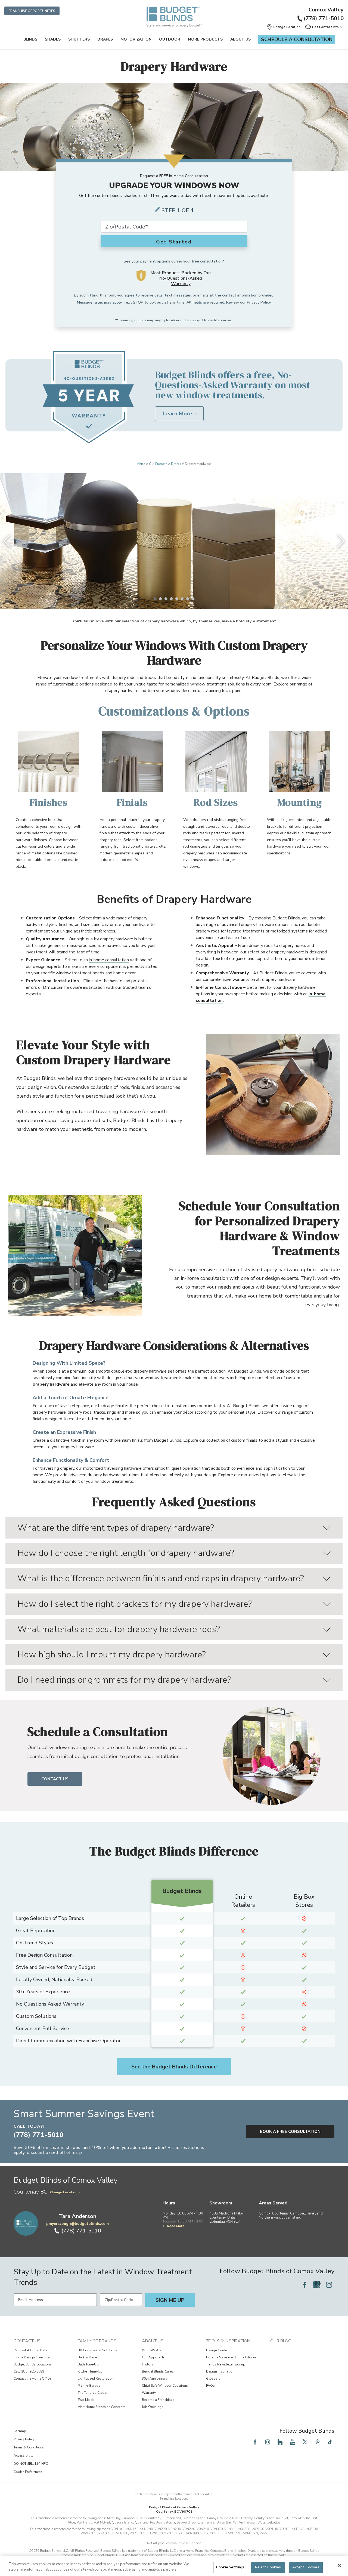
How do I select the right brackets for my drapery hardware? (135, 1604)
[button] (284, 27)
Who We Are (152, 2350)
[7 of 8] (188, 599)
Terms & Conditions (29, 2447)
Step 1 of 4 (178, 210)
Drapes (105, 39)
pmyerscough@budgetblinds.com (77, 2224)
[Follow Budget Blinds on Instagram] (329, 2285)
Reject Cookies (268, 2567)
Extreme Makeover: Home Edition (231, 2357)
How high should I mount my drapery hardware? (112, 1655)
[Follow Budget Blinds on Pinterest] (318, 2442)
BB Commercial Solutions (97, 2350)
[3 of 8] (166, 599)
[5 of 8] (177, 599)
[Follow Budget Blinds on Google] (317, 2285)
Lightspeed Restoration (96, 2379)
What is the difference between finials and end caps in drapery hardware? (161, 1578)
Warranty (149, 2393)
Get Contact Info (325, 27)
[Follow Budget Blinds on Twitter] (305, 2442)
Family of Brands (97, 2341)
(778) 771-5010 (324, 18)
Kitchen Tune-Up (90, 2371)
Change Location (64, 2192)
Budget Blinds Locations (33, 2364)
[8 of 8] (193, 599)
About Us (240, 39)
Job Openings (153, 2407)
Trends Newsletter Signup (226, 2364)
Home (141, 464)
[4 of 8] (171, 599)
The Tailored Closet (93, 2393)
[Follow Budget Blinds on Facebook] (304, 2285)
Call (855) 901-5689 (29, 2371)
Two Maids (86, 2400)
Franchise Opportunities (32, 11)
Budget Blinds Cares (158, 2371)
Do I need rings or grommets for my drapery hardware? (124, 1680)
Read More (176, 2226)
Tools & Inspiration (228, 2341)
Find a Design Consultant (33, 2357)
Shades (53, 39)
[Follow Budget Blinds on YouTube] (293, 2442)
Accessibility (23, 2455)
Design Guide (216, 2350)
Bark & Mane (87, 2357)
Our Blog (281, 2341)
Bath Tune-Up (88, 2364)
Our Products (158, 464)
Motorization (136, 39)
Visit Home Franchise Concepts (102, 2407)
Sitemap (20, 2431)
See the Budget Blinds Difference (174, 2067)
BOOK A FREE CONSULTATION (290, 2132)
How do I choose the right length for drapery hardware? (126, 1553)
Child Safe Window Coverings (165, 2386)
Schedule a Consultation (297, 39)
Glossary (213, 2379)
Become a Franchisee (158, 2400)
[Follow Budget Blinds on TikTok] (330, 2442)
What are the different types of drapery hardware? (116, 1528)
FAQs (210, 2386)
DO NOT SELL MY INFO (31, 2464)
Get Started (174, 242)
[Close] (339, 2565)
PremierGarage (89, 2386)
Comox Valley (326, 10)
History (147, 2364)
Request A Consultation (32, 2350)
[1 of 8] (155, 599)
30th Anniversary (155, 2379)
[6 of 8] (182, 599)
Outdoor (170, 39)
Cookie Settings (230, 2567)
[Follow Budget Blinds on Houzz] (280, 2442)
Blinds (30, 39)
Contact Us (55, 1779)
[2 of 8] (160, 599)
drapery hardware (51, 1384)
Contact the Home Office (32, 2379)
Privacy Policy (259, 302)
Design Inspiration (220, 2371)
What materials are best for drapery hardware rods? (119, 1629)
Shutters (79, 39)
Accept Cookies (306, 2567)
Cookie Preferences (28, 2472)
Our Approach (153, 2357)
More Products (205, 39)
